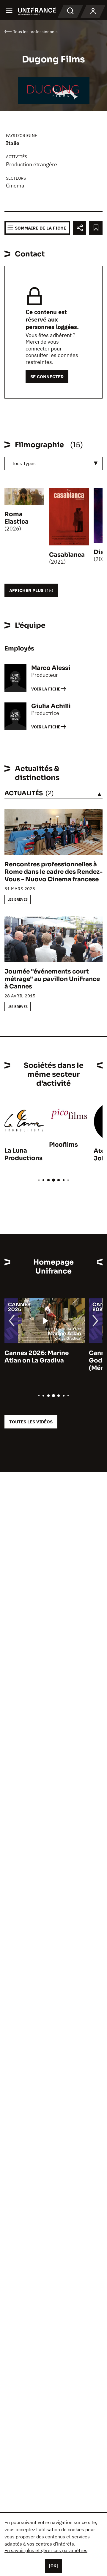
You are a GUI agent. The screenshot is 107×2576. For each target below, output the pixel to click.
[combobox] (53, 463)
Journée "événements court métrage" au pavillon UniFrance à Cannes (52, 979)
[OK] (53, 2566)
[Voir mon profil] (93, 11)
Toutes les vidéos (31, 1422)
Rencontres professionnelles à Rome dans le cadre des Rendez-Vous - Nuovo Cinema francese (53, 872)
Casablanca (67, 555)
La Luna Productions (23, 1154)
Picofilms (63, 1145)
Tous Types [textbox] (24, 463)
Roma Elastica (16, 518)
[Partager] (80, 228)
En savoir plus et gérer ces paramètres (46, 2550)
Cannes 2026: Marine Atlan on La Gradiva (37, 1357)
